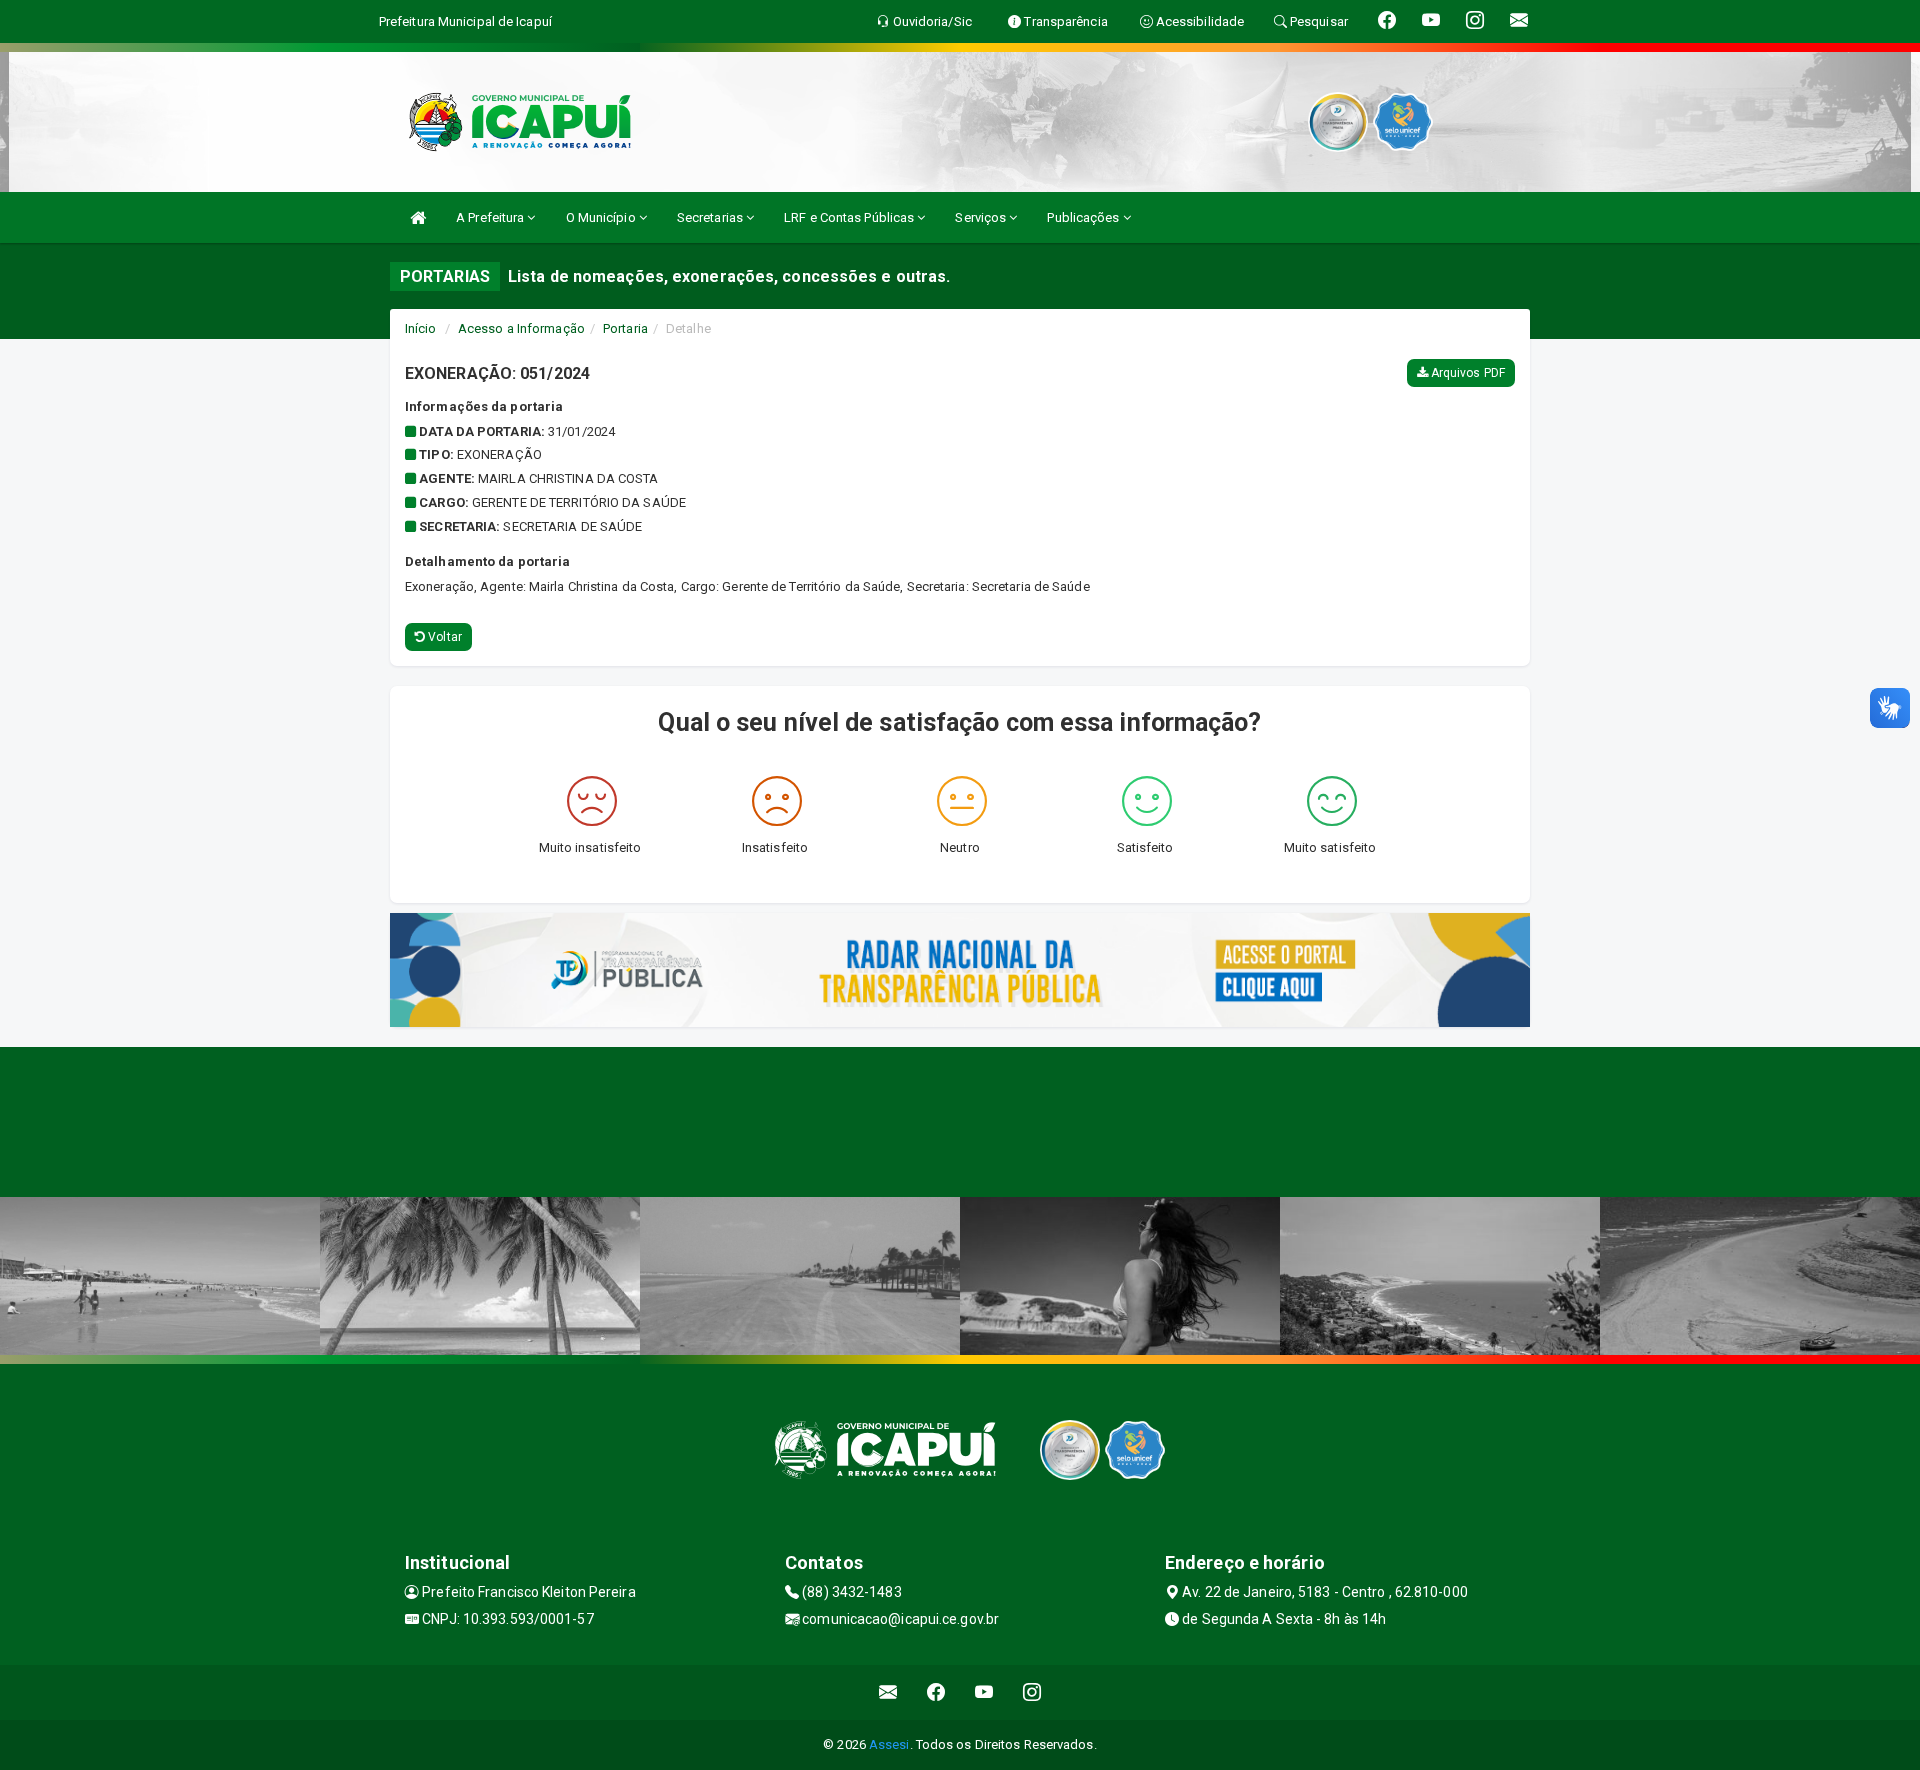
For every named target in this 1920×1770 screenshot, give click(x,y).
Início (421, 328)
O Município (602, 217)
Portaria (625, 328)
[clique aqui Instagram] (1032, 1692)
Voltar (443, 637)
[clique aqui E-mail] (888, 1692)
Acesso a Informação (521, 328)
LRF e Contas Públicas (850, 217)
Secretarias (711, 217)
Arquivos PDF (1466, 373)
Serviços (982, 217)
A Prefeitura (491, 217)
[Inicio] (418, 217)
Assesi (889, 1744)
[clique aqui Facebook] (936, 1692)
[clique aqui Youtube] (984, 1692)
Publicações (1084, 217)
